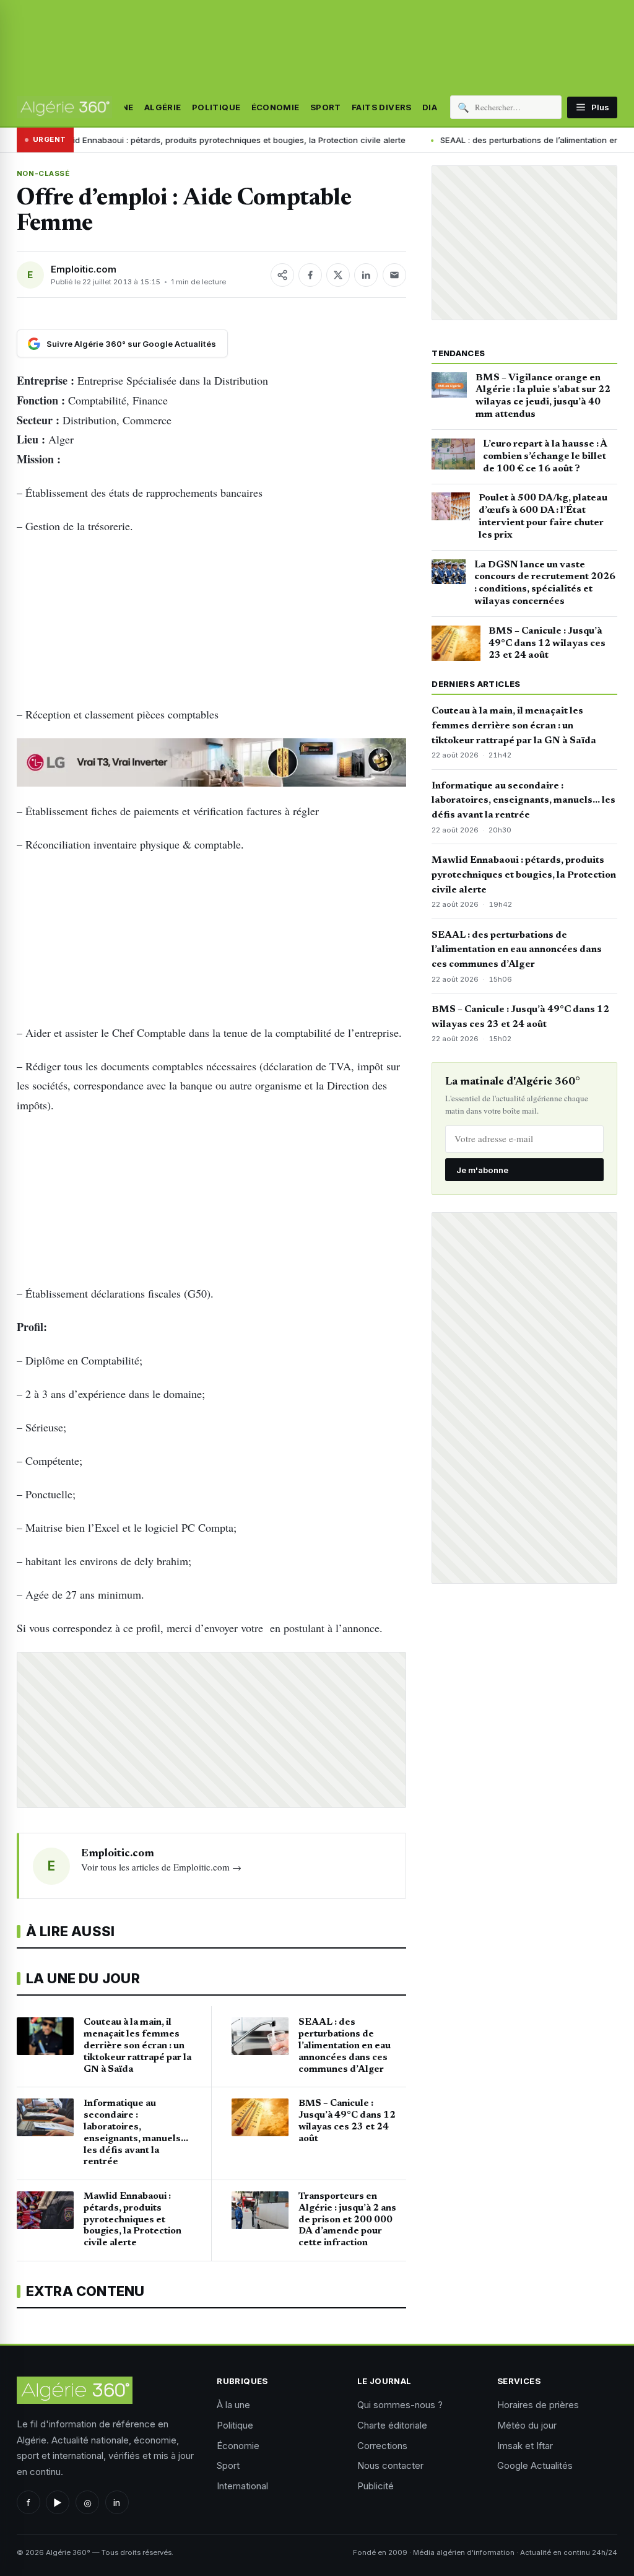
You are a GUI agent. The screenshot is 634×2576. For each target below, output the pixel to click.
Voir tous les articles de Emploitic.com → (161, 1867)
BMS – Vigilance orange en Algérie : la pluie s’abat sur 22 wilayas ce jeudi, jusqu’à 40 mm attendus (543, 396)
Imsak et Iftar (525, 2446)
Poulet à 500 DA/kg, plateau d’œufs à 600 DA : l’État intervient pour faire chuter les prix (543, 516)
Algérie (163, 107)
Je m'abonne (482, 1170)
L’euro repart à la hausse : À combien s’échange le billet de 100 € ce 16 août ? (545, 456)
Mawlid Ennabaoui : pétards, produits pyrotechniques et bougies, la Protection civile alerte (524, 875)
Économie (276, 107)
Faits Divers (382, 107)
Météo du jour (527, 2425)
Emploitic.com (84, 269)
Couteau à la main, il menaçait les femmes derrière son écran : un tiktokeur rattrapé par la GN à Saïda (514, 726)
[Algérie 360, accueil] (64, 107)
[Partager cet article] (282, 275)
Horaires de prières (538, 2405)
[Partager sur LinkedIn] (366, 275)
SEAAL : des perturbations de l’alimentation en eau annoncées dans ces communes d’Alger (517, 950)
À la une (233, 2405)
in (117, 2503)
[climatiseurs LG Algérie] (211, 762)
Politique (216, 107)
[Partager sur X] (338, 275)
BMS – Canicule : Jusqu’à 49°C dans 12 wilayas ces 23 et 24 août (547, 644)
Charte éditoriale (392, 2425)
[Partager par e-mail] (394, 275)
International (242, 2486)
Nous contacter (390, 2465)
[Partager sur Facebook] (310, 275)
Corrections (382, 2446)
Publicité (376, 2486)
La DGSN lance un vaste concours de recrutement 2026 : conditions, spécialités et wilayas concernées (545, 583)
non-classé (43, 173)
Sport (326, 107)
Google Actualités (535, 2465)
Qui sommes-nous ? (400, 2405)
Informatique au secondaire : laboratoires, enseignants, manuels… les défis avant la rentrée (523, 801)
